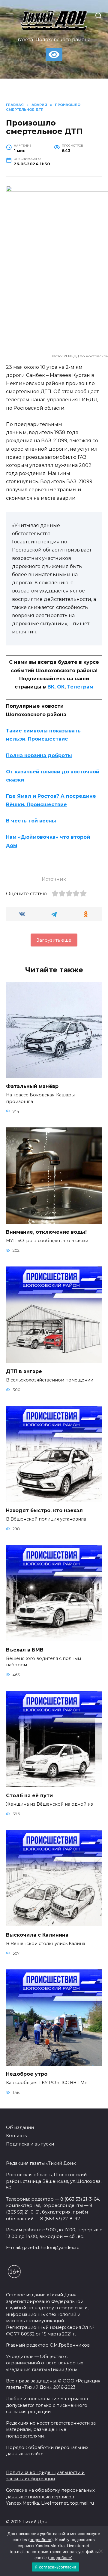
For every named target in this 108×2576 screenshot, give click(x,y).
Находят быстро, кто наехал (44, 1510)
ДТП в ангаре (24, 1371)
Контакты (17, 2136)
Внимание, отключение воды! (46, 1232)
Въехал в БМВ (25, 1650)
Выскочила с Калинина (37, 1935)
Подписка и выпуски (30, 2144)
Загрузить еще (54, 940)
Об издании (20, 2127)
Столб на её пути (29, 1796)
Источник (54, 879)
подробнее (40, 2540)
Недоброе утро (27, 2074)
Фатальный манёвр (32, 1086)
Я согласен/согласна (55, 2567)
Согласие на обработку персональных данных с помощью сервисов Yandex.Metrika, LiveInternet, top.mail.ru (50, 2497)
